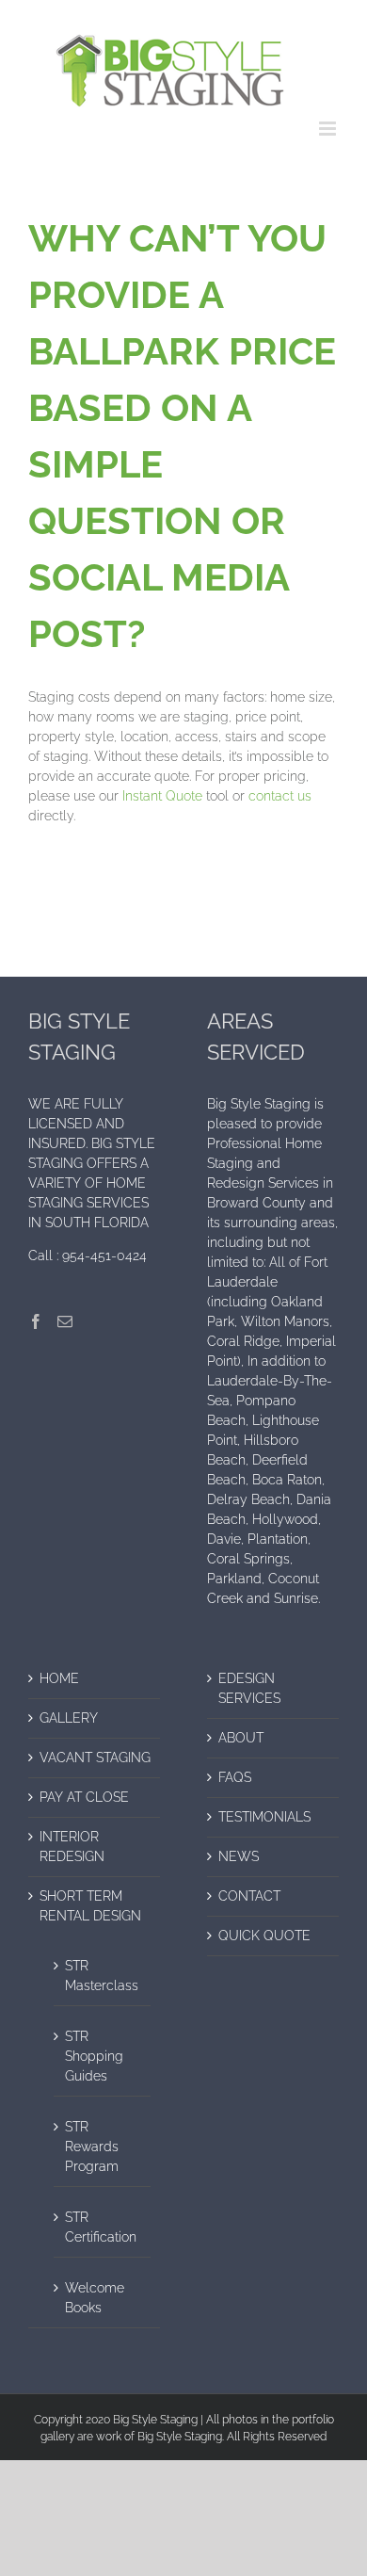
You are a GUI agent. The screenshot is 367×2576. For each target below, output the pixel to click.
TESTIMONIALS (264, 1817)
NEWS (239, 1856)
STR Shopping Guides (94, 2056)
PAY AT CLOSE (84, 1797)
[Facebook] (36, 1321)
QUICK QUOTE (264, 1936)
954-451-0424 (104, 1256)
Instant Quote (162, 796)
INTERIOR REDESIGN (72, 1847)
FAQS (235, 1777)
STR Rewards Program (92, 2147)
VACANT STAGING (95, 1758)
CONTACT (249, 1896)
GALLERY (69, 1718)
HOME (59, 1678)
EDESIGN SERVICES (249, 1688)
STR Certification (101, 2227)
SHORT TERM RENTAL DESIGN (90, 1906)
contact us (280, 796)
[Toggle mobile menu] (329, 129)
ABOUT (241, 1738)
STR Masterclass (102, 1976)
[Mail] (65, 1321)
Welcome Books (95, 2298)
